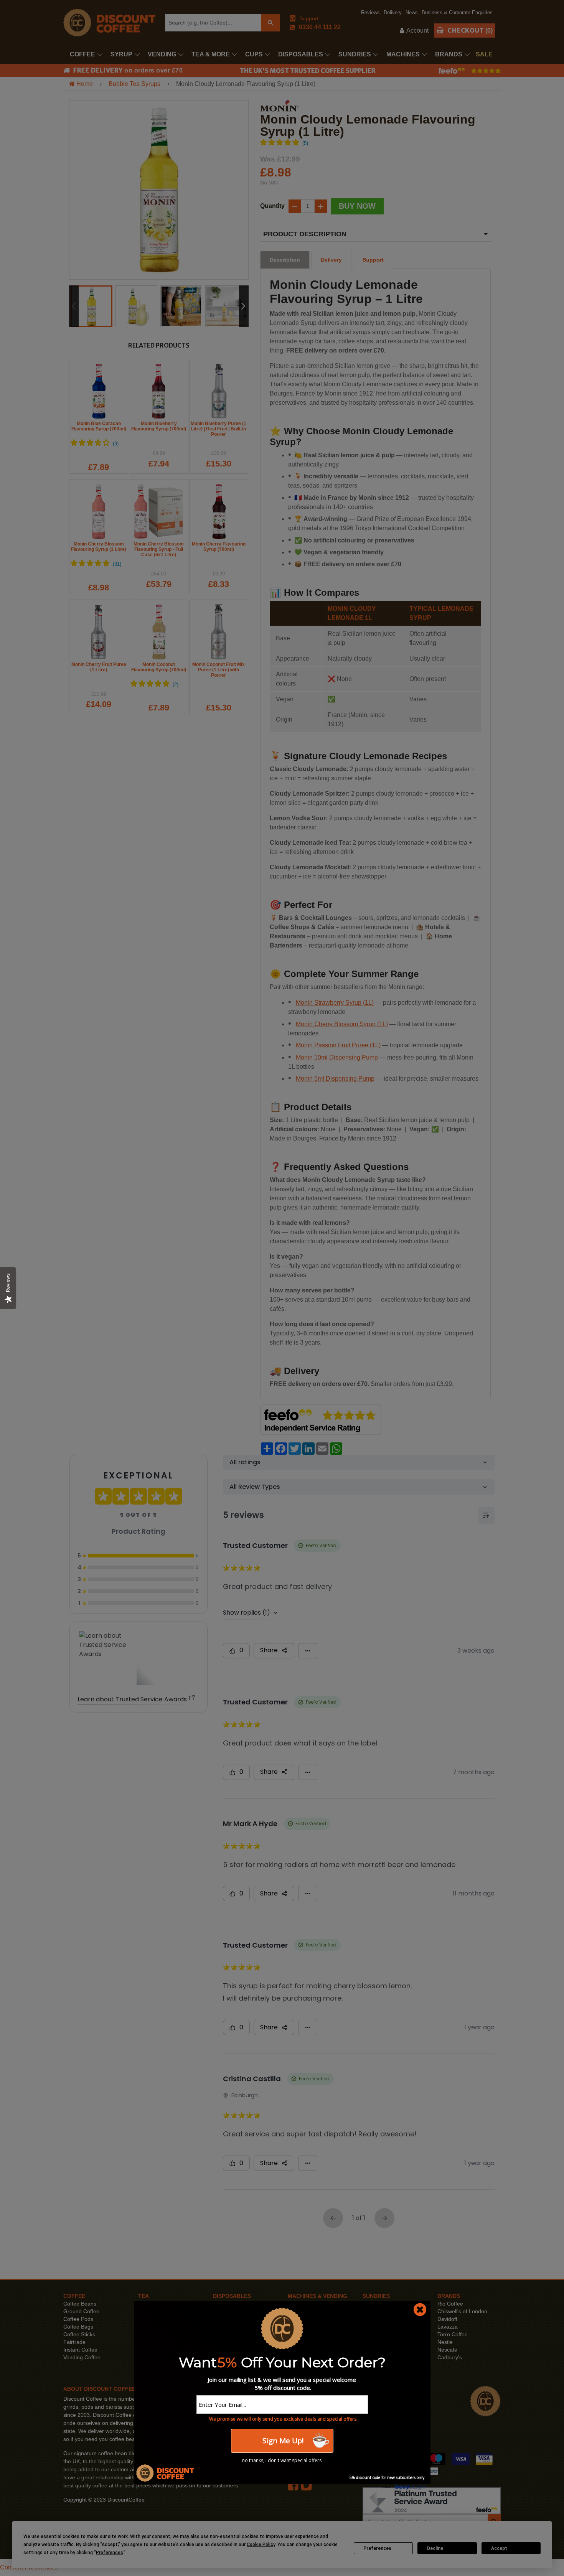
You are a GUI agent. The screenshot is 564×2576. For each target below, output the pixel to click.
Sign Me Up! (282, 2441)
